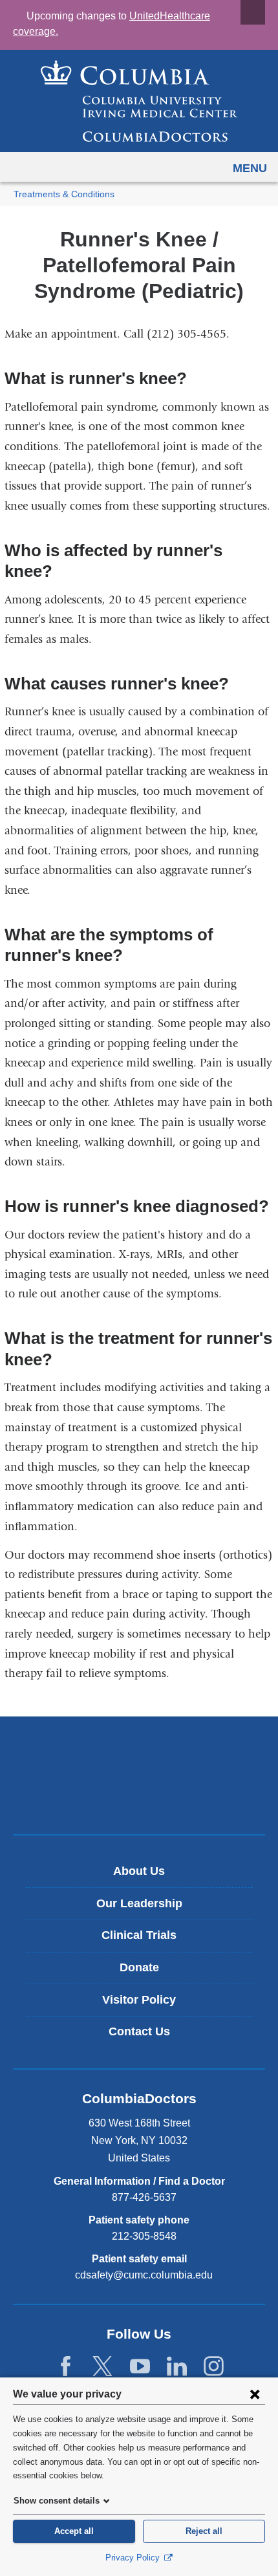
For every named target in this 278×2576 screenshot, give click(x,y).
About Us (139, 1871)
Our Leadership (139, 1903)
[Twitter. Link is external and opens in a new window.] (102, 2367)
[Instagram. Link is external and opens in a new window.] (214, 2367)
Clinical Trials (139, 1935)
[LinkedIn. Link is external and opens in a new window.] (177, 2367)
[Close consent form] (255, 2394)
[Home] (139, 101)
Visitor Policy (139, 2000)
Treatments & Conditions (64, 194)
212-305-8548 (144, 2236)
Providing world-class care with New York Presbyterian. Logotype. (148, 1797)
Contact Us (139, 2031)
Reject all (204, 2531)
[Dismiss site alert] (253, 12)
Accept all (74, 2531)
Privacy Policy (134, 2558)
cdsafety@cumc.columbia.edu (144, 2275)
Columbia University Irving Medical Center (139, 1754)
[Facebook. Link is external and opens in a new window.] (66, 2367)
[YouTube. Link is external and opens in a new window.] (140, 2367)
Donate (139, 1967)
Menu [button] (250, 168)
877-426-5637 (144, 2197)
